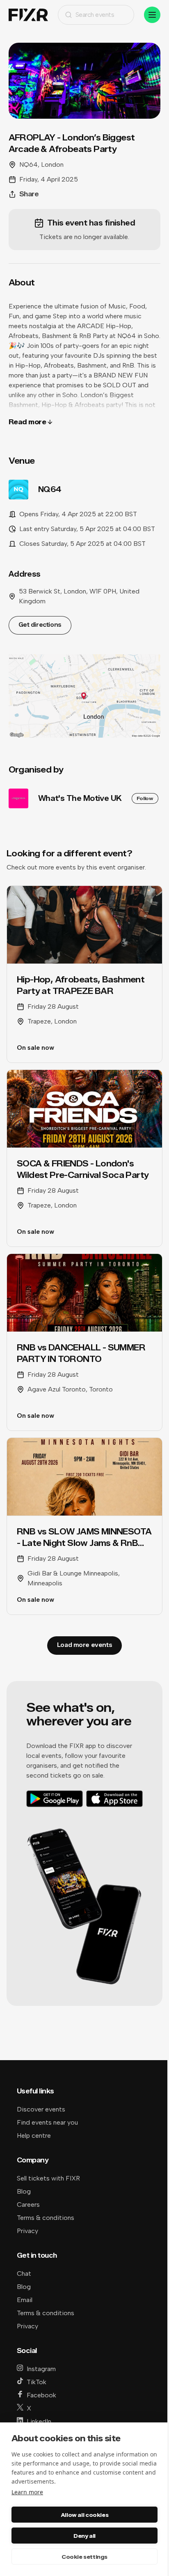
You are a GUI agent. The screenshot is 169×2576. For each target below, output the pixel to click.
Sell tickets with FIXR (48, 2178)
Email (25, 2300)
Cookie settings (84, 2557)
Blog (24, 2191)
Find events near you (47, 2122)
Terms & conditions (46, 2218)
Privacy (27, 2231)
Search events (95, 15)
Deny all (84, 2536)
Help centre (34, 2136)
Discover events (41, 2109)
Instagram (41, 2369)
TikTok (37, 2382)
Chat (24, 2274)
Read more (27, 422)
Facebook (41, 2395)
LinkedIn (39, 2421)
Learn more (27, 2492)
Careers (28, 2205)
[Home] (28, 15)
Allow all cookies (84, 2515)
